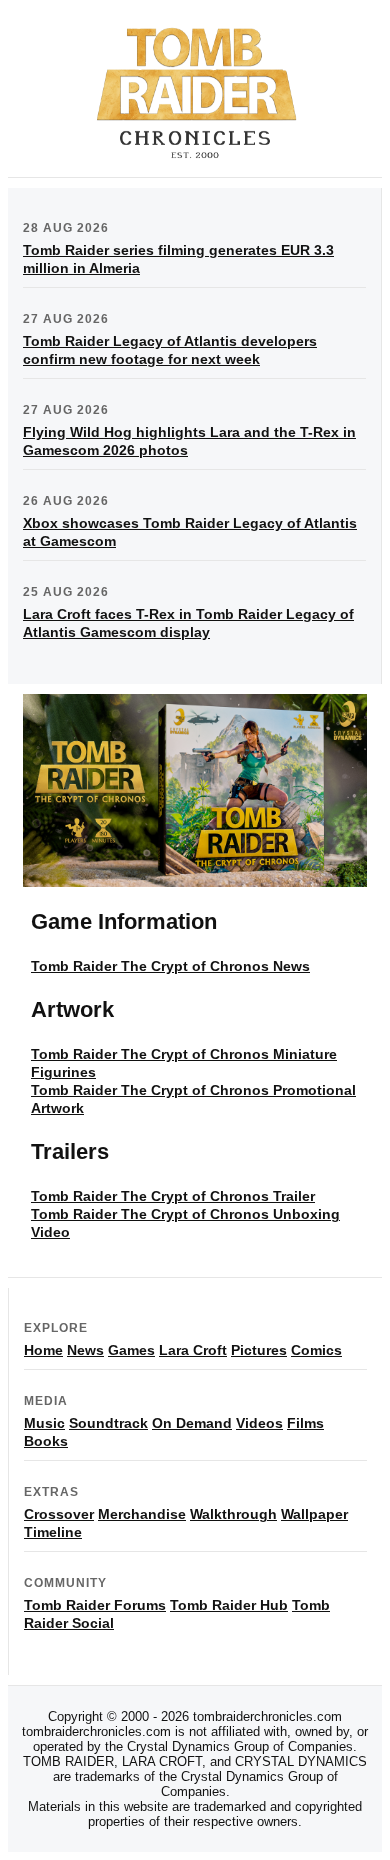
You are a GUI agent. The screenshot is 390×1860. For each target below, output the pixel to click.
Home (43, 1350)
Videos (259, 1423)
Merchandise (142, 1514)
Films (305, 1423)
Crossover (59, 1514)
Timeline (53, 1532)
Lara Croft (193, 1350)
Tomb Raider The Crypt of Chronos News (170, 966)
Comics (316, 1350)
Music (44, 1423)
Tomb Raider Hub (229, 1605)
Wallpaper (314, 1514)
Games (131, 1350)
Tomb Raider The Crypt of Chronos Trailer (173, 1196)
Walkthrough (233, 1514)
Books (46, 1441)
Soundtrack (108, 1423)
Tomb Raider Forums (95, 1605)
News (85, 1350)
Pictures (259, 1350)
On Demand (192, 1423)
